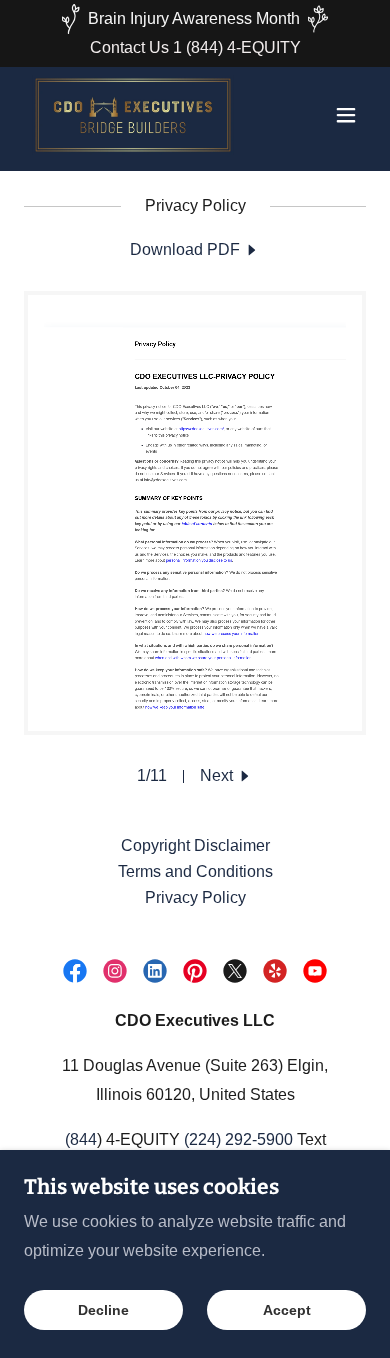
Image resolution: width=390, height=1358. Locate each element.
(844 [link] (81, 1139)
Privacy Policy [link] (195, 897)
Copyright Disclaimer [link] (195, 845)
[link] (133, 115)
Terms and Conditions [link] (195, 871)
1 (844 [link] (195, 47)
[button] (346, 115)
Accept (287, 1310)
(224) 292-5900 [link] (238, 1139)
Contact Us (131, 47)
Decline (103, 1310)
